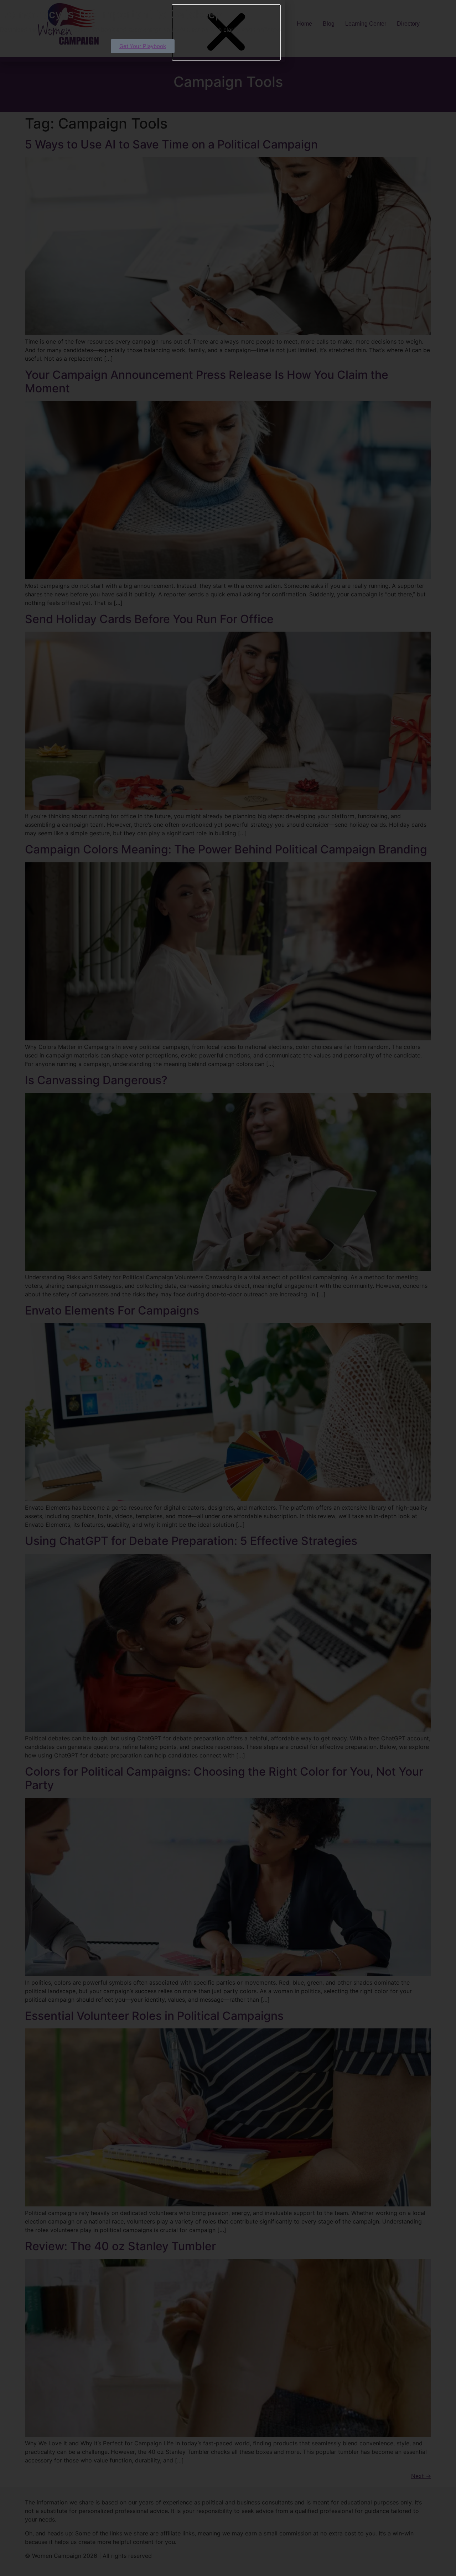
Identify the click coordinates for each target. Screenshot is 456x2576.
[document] (228, 1288)
